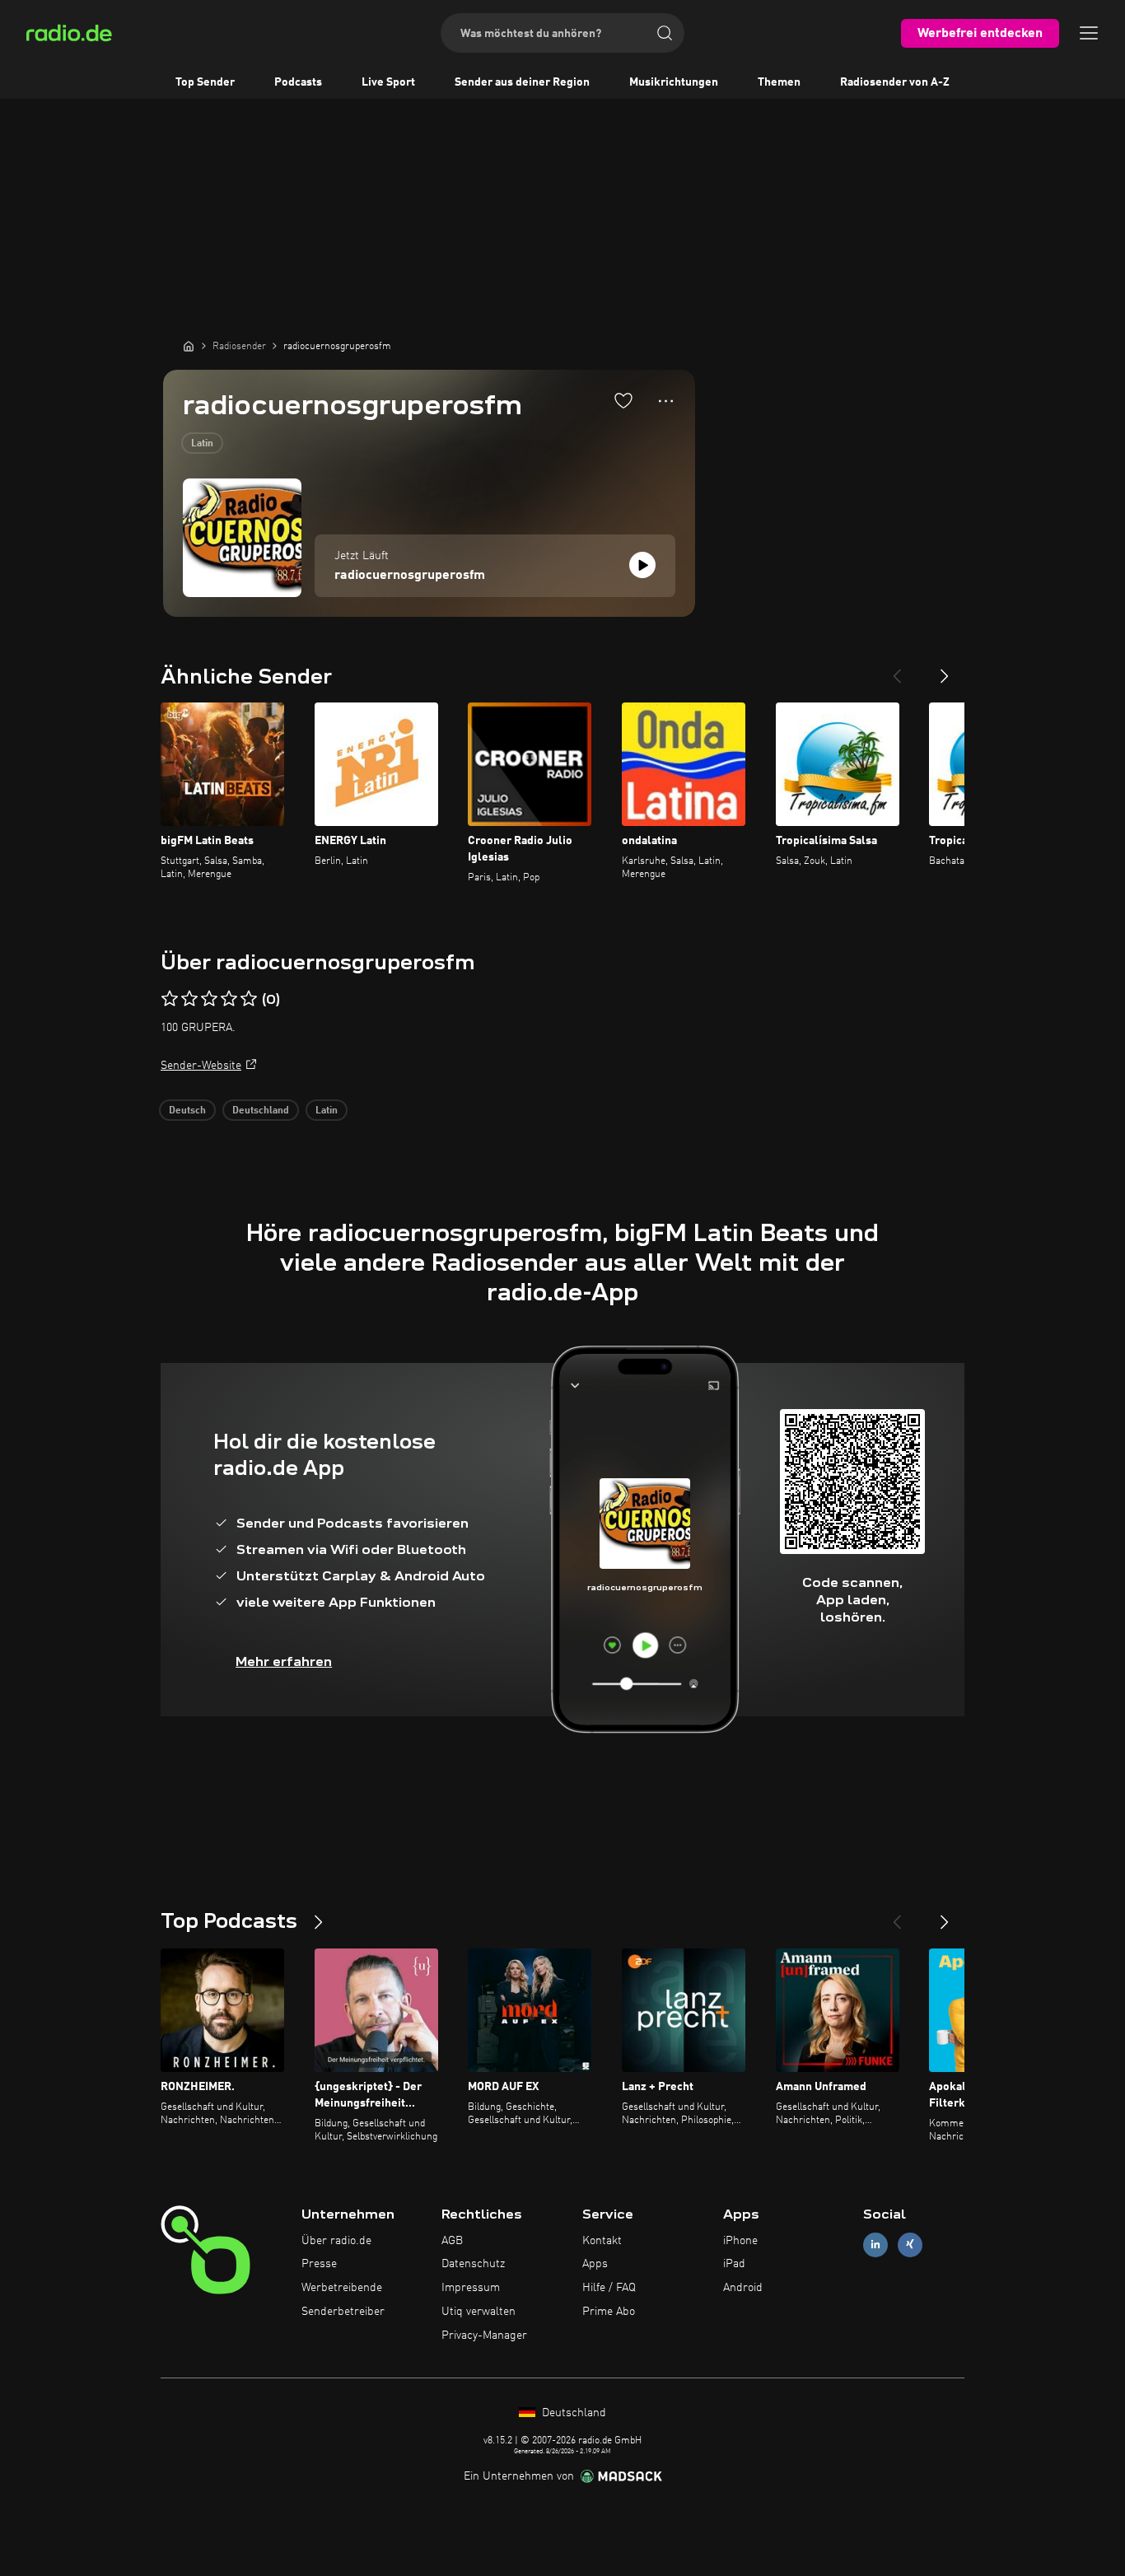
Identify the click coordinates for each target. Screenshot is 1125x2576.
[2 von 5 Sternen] (189, 999)
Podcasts (298, 82)
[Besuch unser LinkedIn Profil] (875, 2245)
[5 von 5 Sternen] (249, 999)
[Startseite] (189, 346)
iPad (734, 2264)
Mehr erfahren (284, 1661)
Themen (779, 82)
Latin (202, 444)
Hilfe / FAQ (609, 2288)
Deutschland (261, 1111)
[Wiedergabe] (642, 565)
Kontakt (602, 2241)
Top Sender (205, 82)
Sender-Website (201, 1066)
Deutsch (187, 1111)
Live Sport (388, 82)
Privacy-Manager (484, 2336)
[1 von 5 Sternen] (170, 999)
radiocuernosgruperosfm (410, 576)
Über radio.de (336, 2241)
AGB (452, 2241)
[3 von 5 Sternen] (209, 999)
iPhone (740, 2241)
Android (743, 2288)
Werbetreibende (342, 2288)
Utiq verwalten (478, 2312)
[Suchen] (665, 33)
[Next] (945, 670)
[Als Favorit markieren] (623, 400)
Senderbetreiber (343, 2312)
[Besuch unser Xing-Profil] (910, 2245)
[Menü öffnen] (1089, 33)
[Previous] (897, 670)
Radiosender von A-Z (895, 82)
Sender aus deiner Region (522, 82)
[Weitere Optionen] (666, 401)
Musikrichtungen (674, 82)
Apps (595, 2264)
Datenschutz (473, 2264)
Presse (319, 2264)
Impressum (471, 2288)
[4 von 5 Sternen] (229, 999)
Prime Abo (609, 2312)
